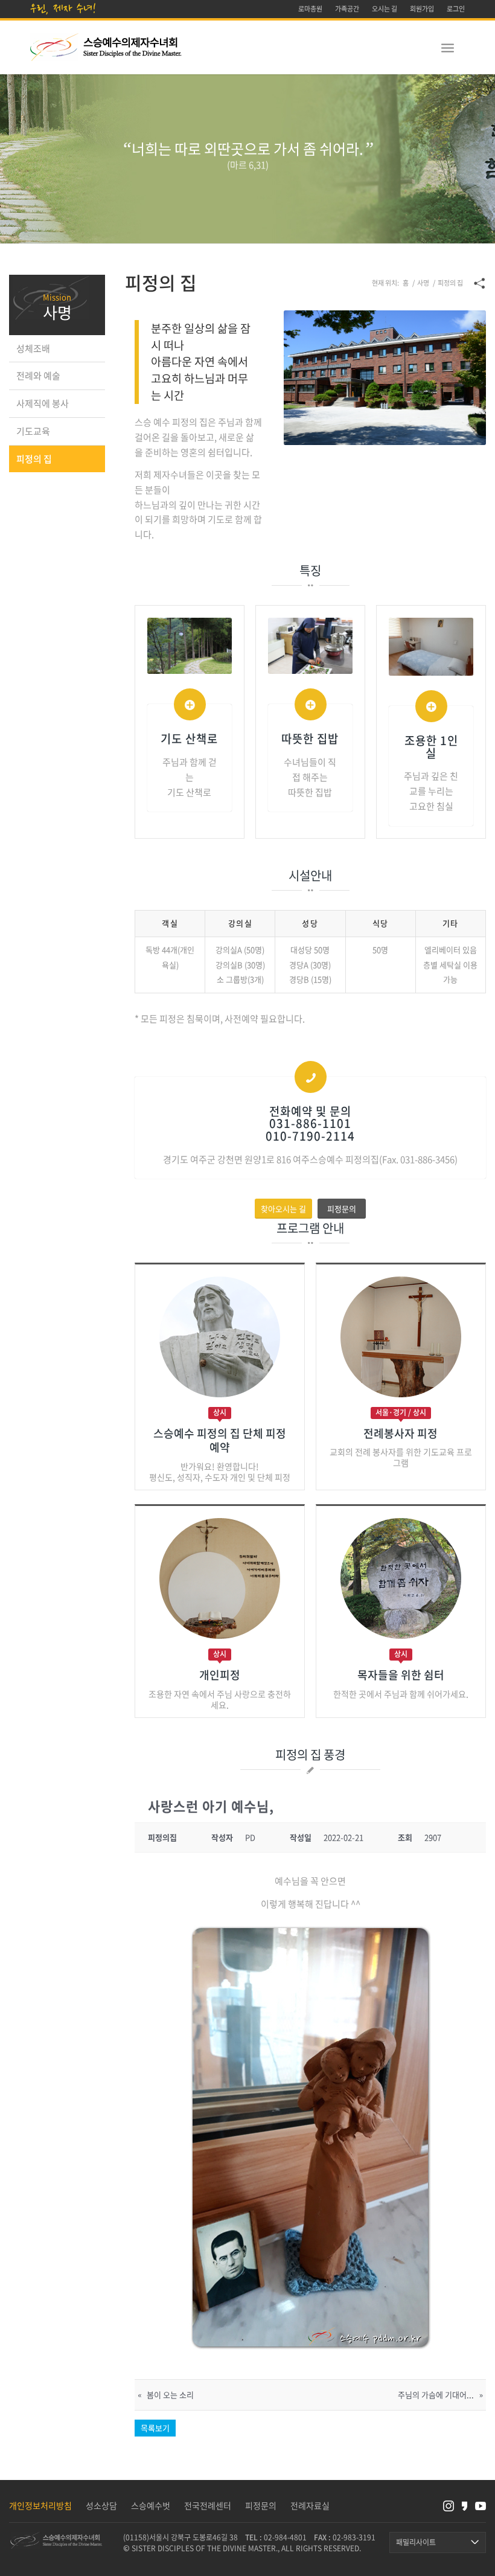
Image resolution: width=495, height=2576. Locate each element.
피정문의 (261, 2505)
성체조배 (33, 348)
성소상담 (101, 2505)
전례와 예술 (38, 376)
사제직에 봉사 (43, 403)
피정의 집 (34, 459)
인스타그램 (449, 2506)
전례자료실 (310, 2505)
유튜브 (481, 2506)
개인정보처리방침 (40, 2505)
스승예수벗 (151, 2505)
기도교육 (33, 431)
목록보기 (155, 2428)
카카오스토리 (465, 2506)
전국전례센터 (208, 2505)
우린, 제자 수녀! (63, 8)
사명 (57, 312)
